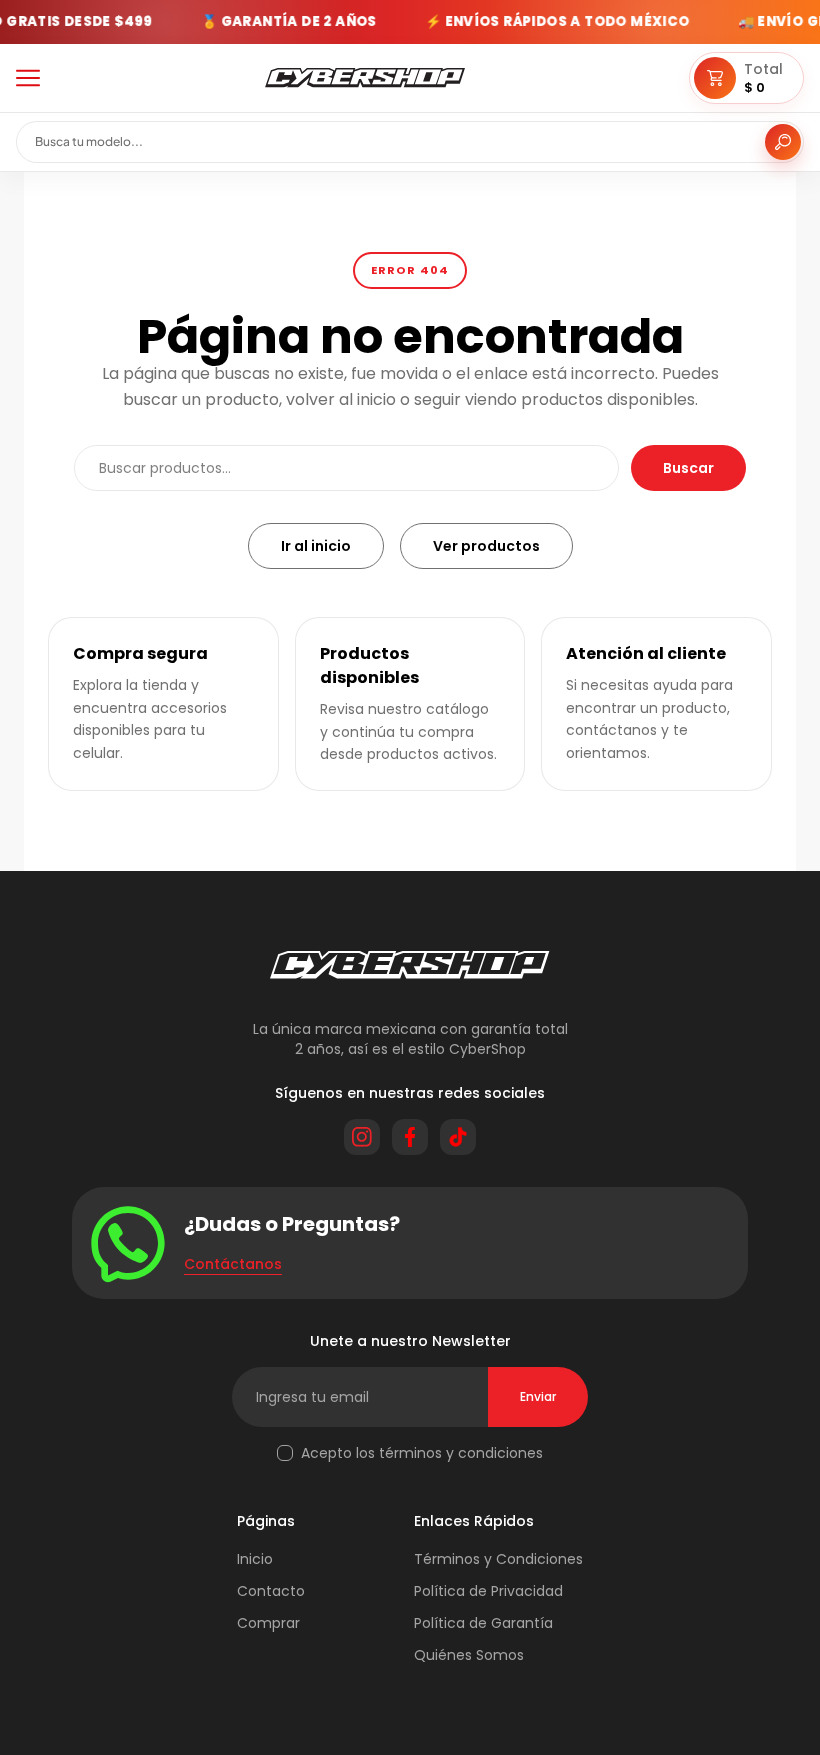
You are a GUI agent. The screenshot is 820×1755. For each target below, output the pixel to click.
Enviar (538, 1396)
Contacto (271, 1591)
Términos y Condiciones (498, 1559)
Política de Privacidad (488, 1591)
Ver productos (486, 546)
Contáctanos (233, 1264)
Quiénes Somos (469, 1655)
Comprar (268, 1623)
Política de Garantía (483, 1623)
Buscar (688, 468)
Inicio (255, 1559)
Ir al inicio (316, 546)
